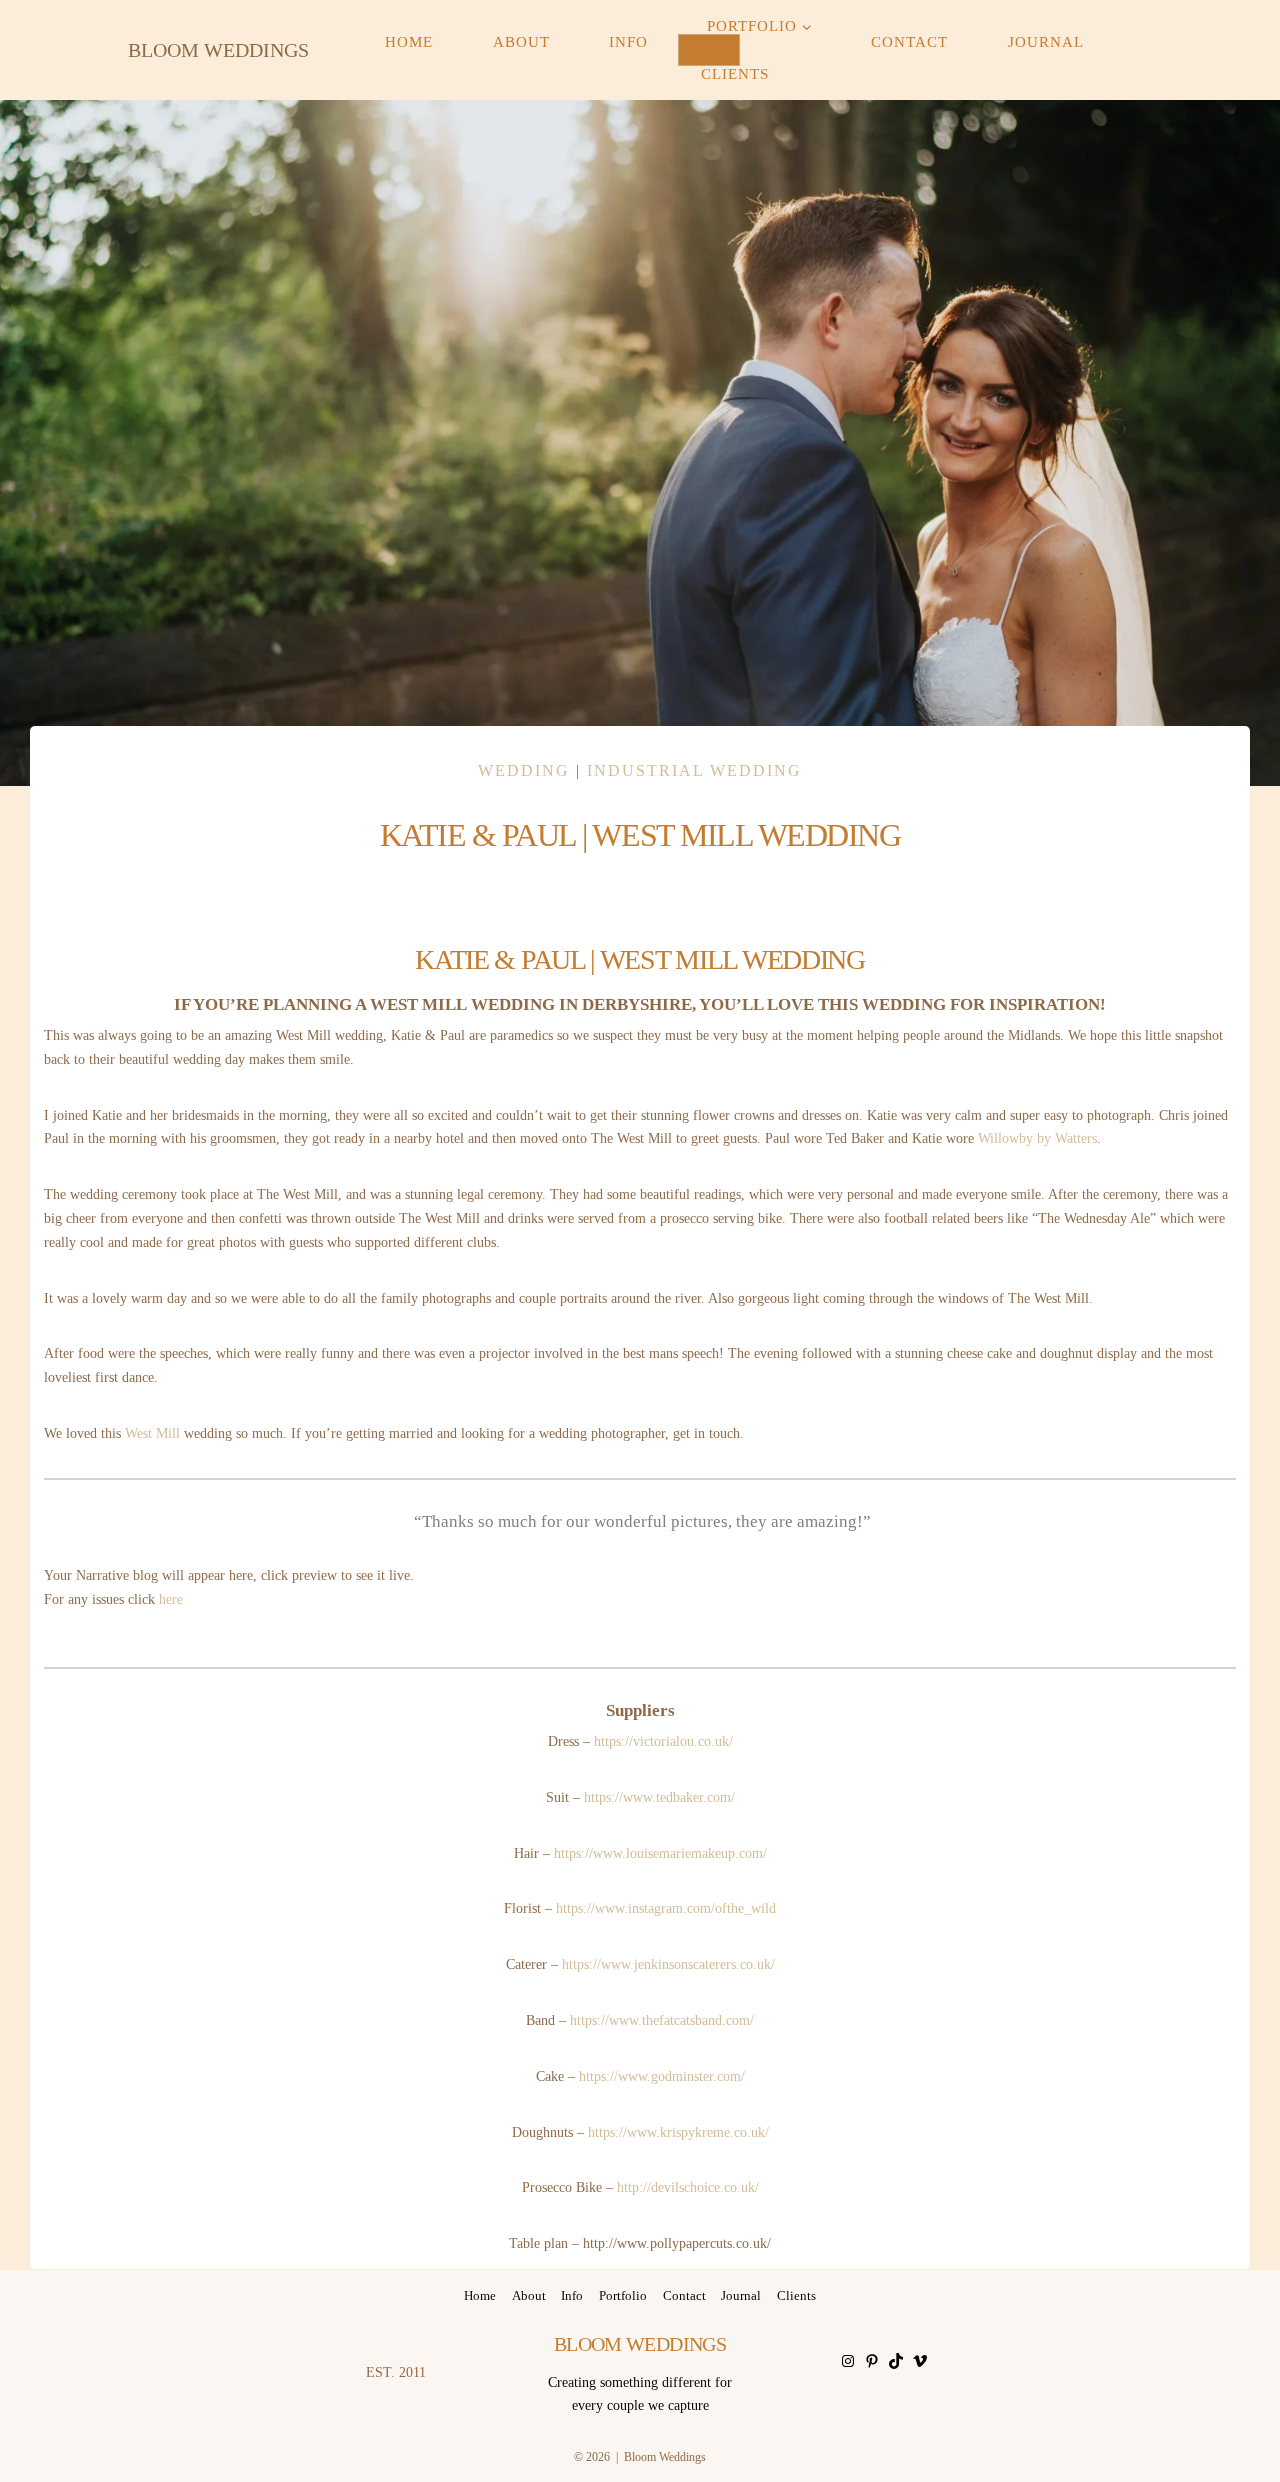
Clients (735, 74)
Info (628, 43)
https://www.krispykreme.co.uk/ (678, 2132)
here (171, 1599)
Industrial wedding (694, 770)
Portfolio (623, 2295)
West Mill (152, 1433)
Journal (1046, 43)
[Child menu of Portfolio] (709, 50)
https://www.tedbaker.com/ (659, 1797)
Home (409, 43)
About (521, 43)
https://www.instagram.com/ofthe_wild (666, 1908)
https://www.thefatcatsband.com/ (662, 2020)
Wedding (524, 770)
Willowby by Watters (1037, 1138)
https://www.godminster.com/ (662, 2076)
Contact (909, 43)
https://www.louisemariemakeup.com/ (660, 1853)
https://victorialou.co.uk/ (663, 1741)
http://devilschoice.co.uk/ (688, 2187)
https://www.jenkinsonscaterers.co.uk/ (668, 1964)
